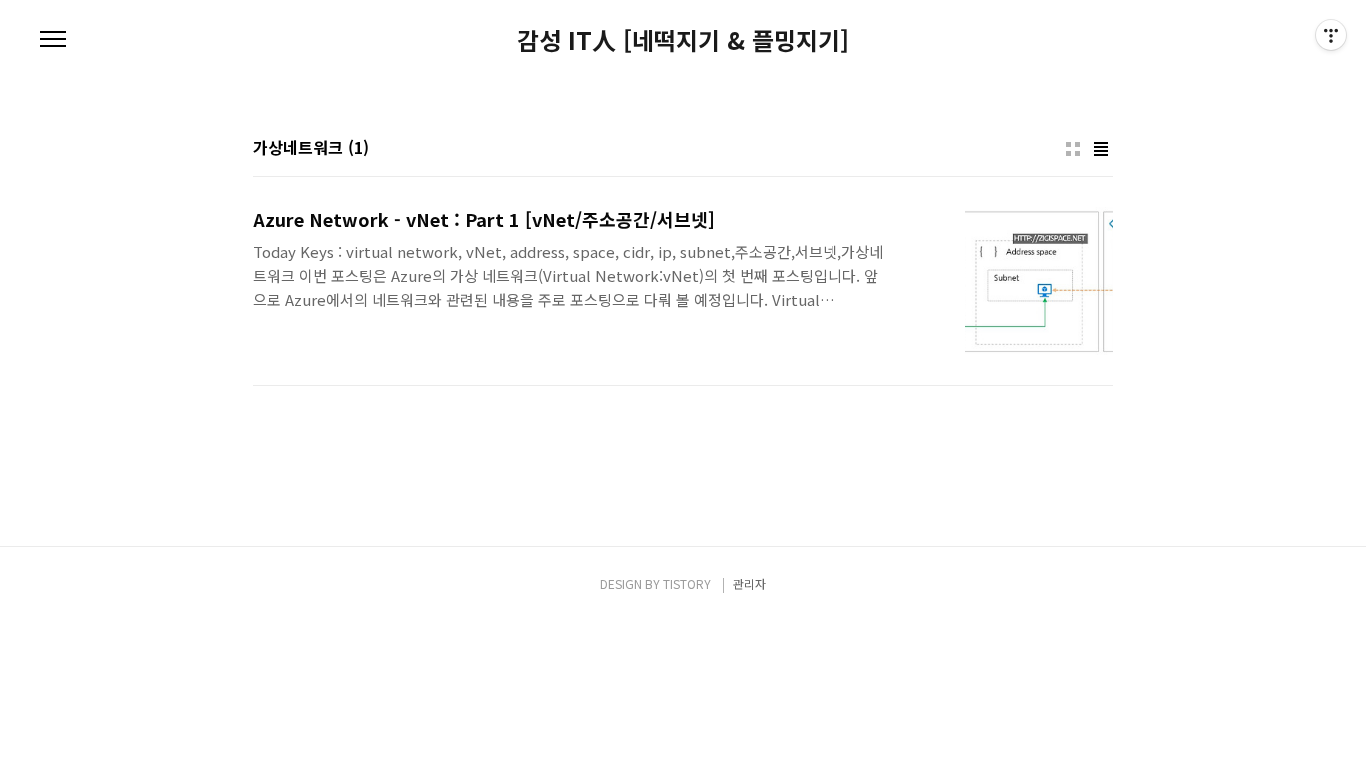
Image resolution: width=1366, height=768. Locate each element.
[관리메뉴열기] (1331, 35)
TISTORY (687, 583)
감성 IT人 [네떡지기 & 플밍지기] (683, 40)
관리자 (749, 583)
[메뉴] (53, 40)
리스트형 (1101, 149)
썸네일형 (1073, 149)
